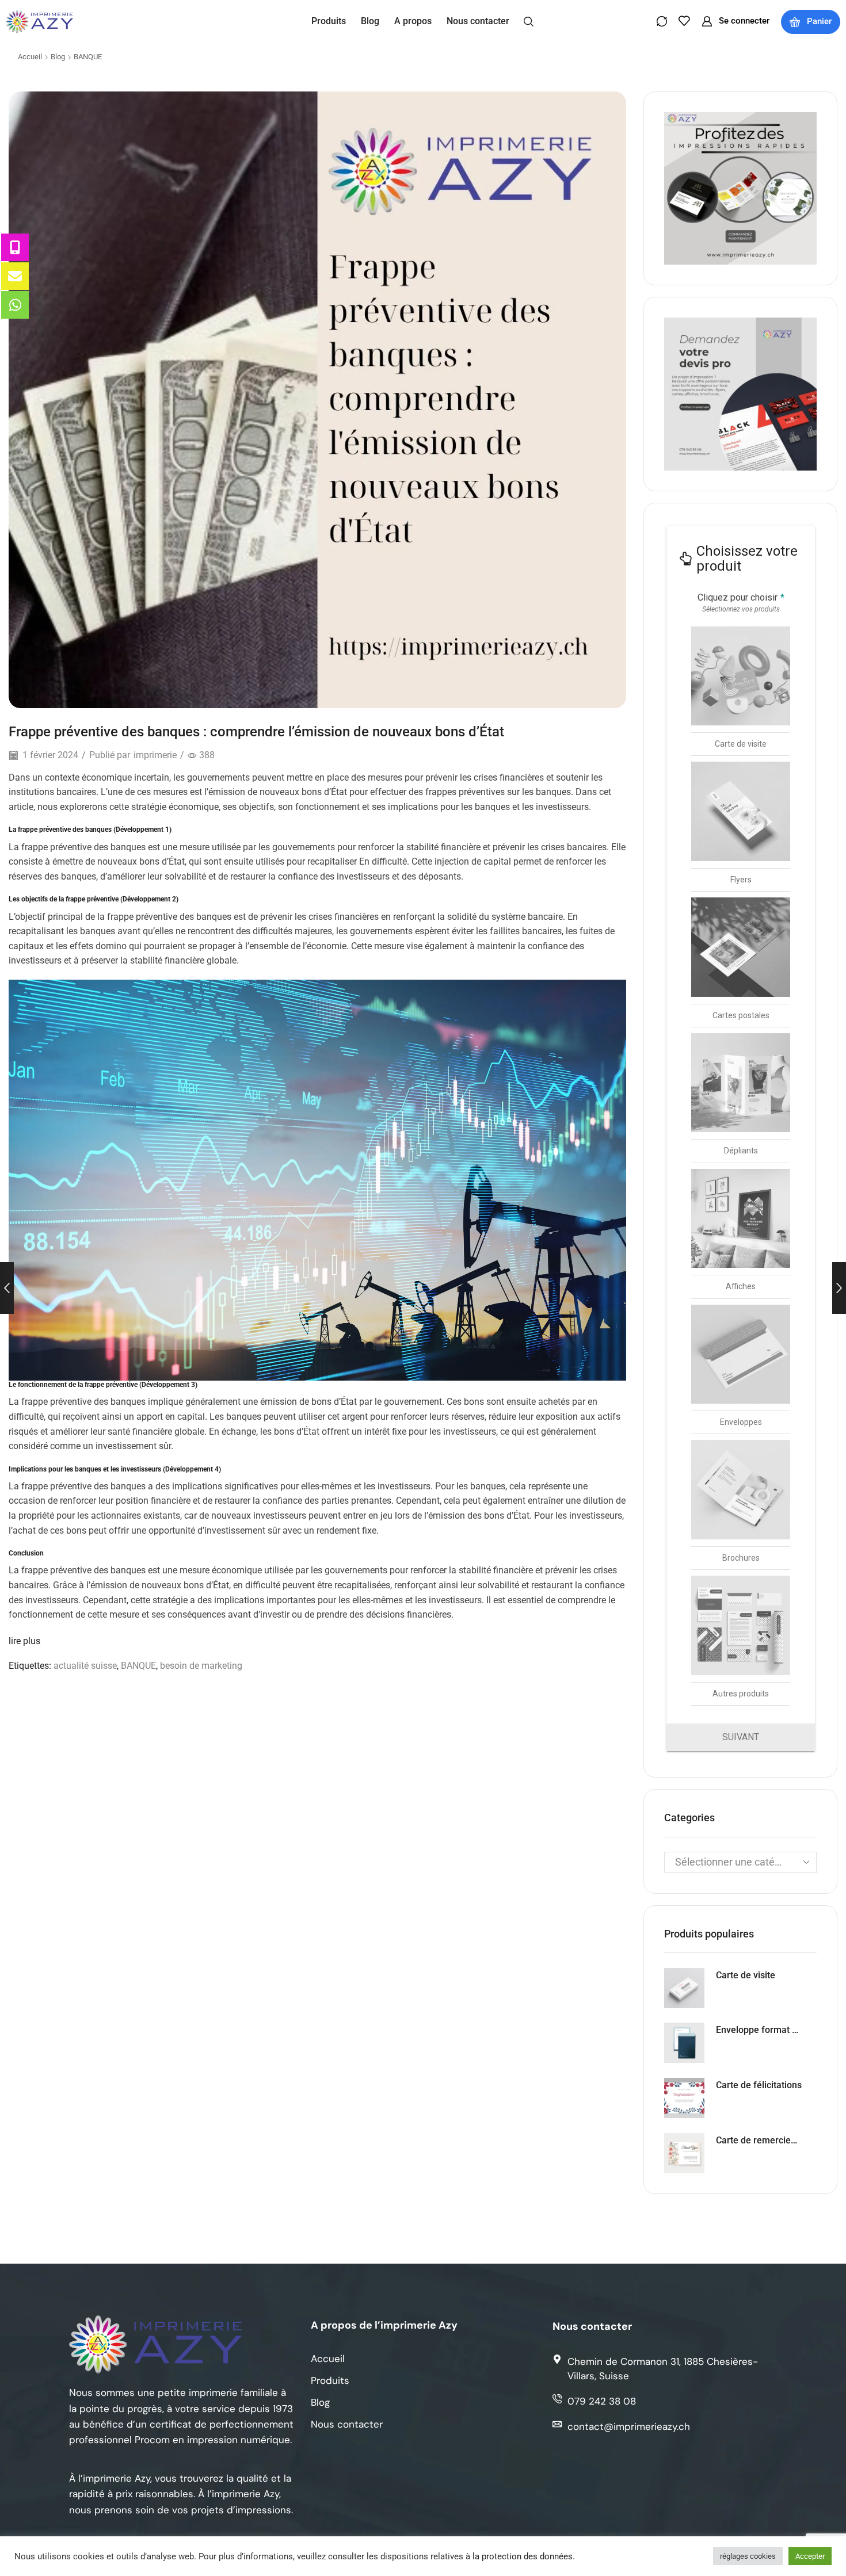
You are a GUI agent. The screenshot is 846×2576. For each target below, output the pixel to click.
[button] (529, 21)
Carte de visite (746, 1975)
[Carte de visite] (684, 1988)
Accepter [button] (810, 2556)
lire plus (24, 1641)
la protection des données (523, 2556)
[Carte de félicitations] (684, 2098)
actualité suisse (85, 1666)
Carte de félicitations (759, 2085)
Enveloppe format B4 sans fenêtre (759, 2030)
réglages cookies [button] (748, 2556)
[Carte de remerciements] (684, 2153)
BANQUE (88, 57)
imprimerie (155, 755)
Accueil (30, 57)
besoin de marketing (201, 1666)
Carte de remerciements (759, 2140)
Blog (58, 57)
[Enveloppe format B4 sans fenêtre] (684, 2043)
